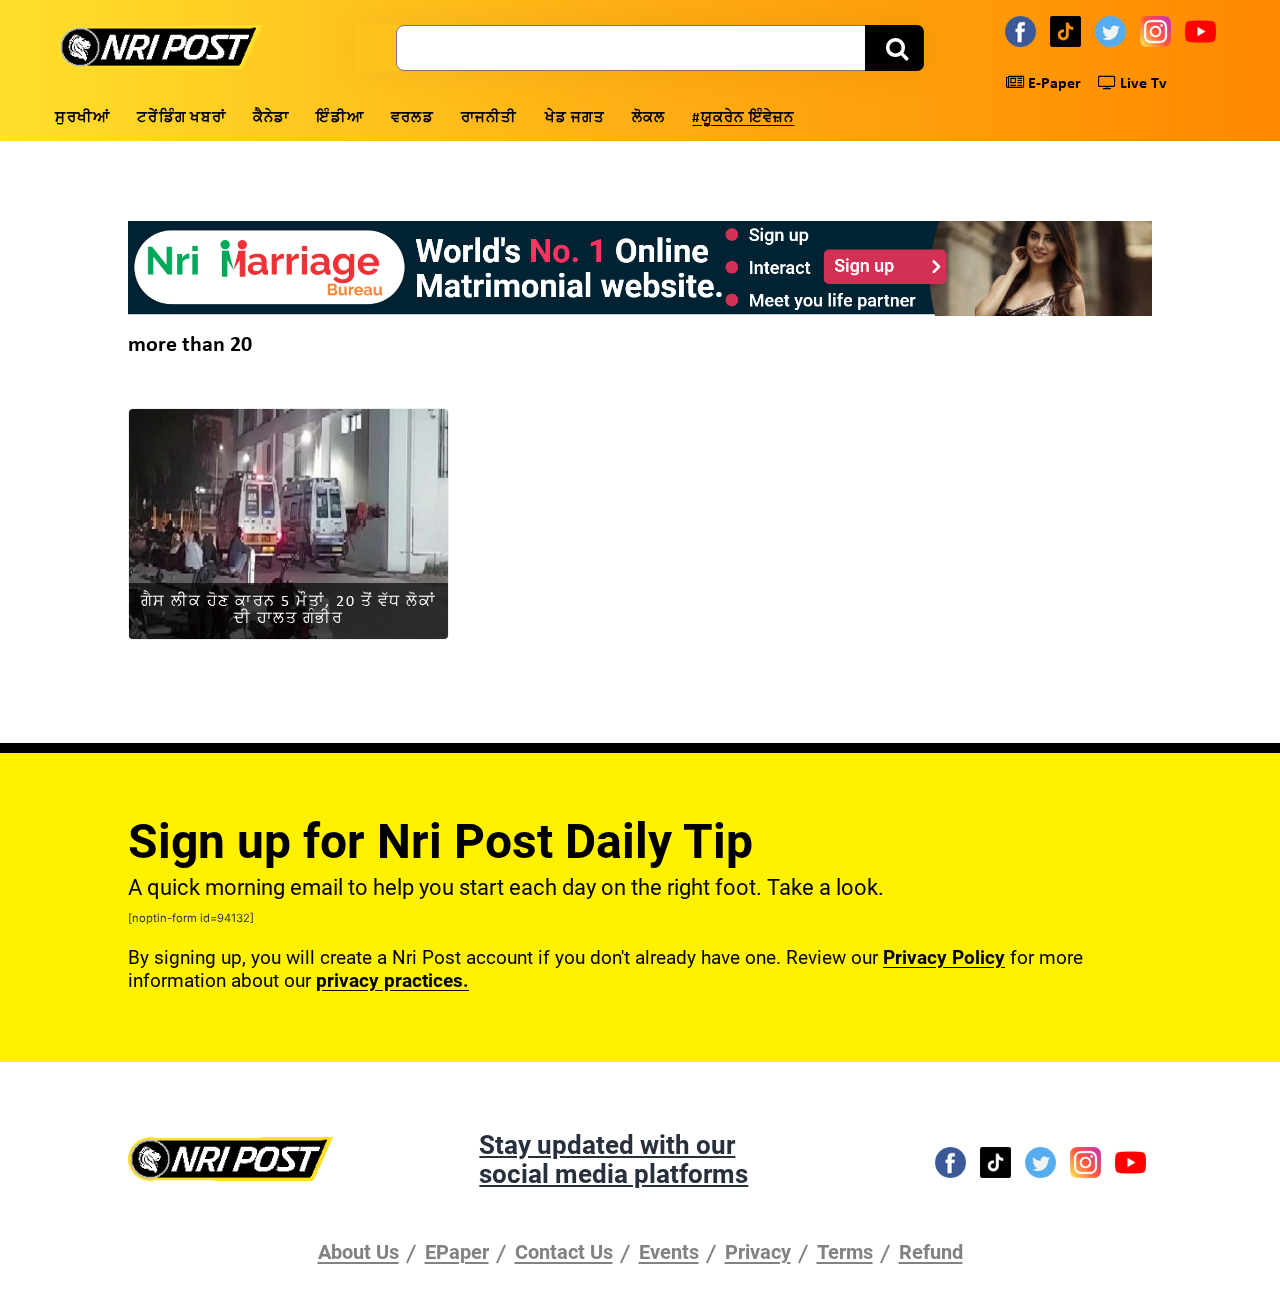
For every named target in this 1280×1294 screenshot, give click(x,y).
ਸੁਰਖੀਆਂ (82, 118)
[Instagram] (1158, 31)
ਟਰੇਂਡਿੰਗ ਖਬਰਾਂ (181, 118)
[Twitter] (1113, 31)
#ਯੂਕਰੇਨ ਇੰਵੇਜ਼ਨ (743, 118)
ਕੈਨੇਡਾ (271, 118)
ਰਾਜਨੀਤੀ (489, 118)
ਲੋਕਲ (649, 118)
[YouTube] (1203, 31)
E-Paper (1052, 84)
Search (894, 48)
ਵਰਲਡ (412, 118)
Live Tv (1141, 84)
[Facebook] (1023, 31)
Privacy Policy (944, 957)
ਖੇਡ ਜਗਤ (575, 118)
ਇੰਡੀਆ (340, 118)
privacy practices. (392, 980)
